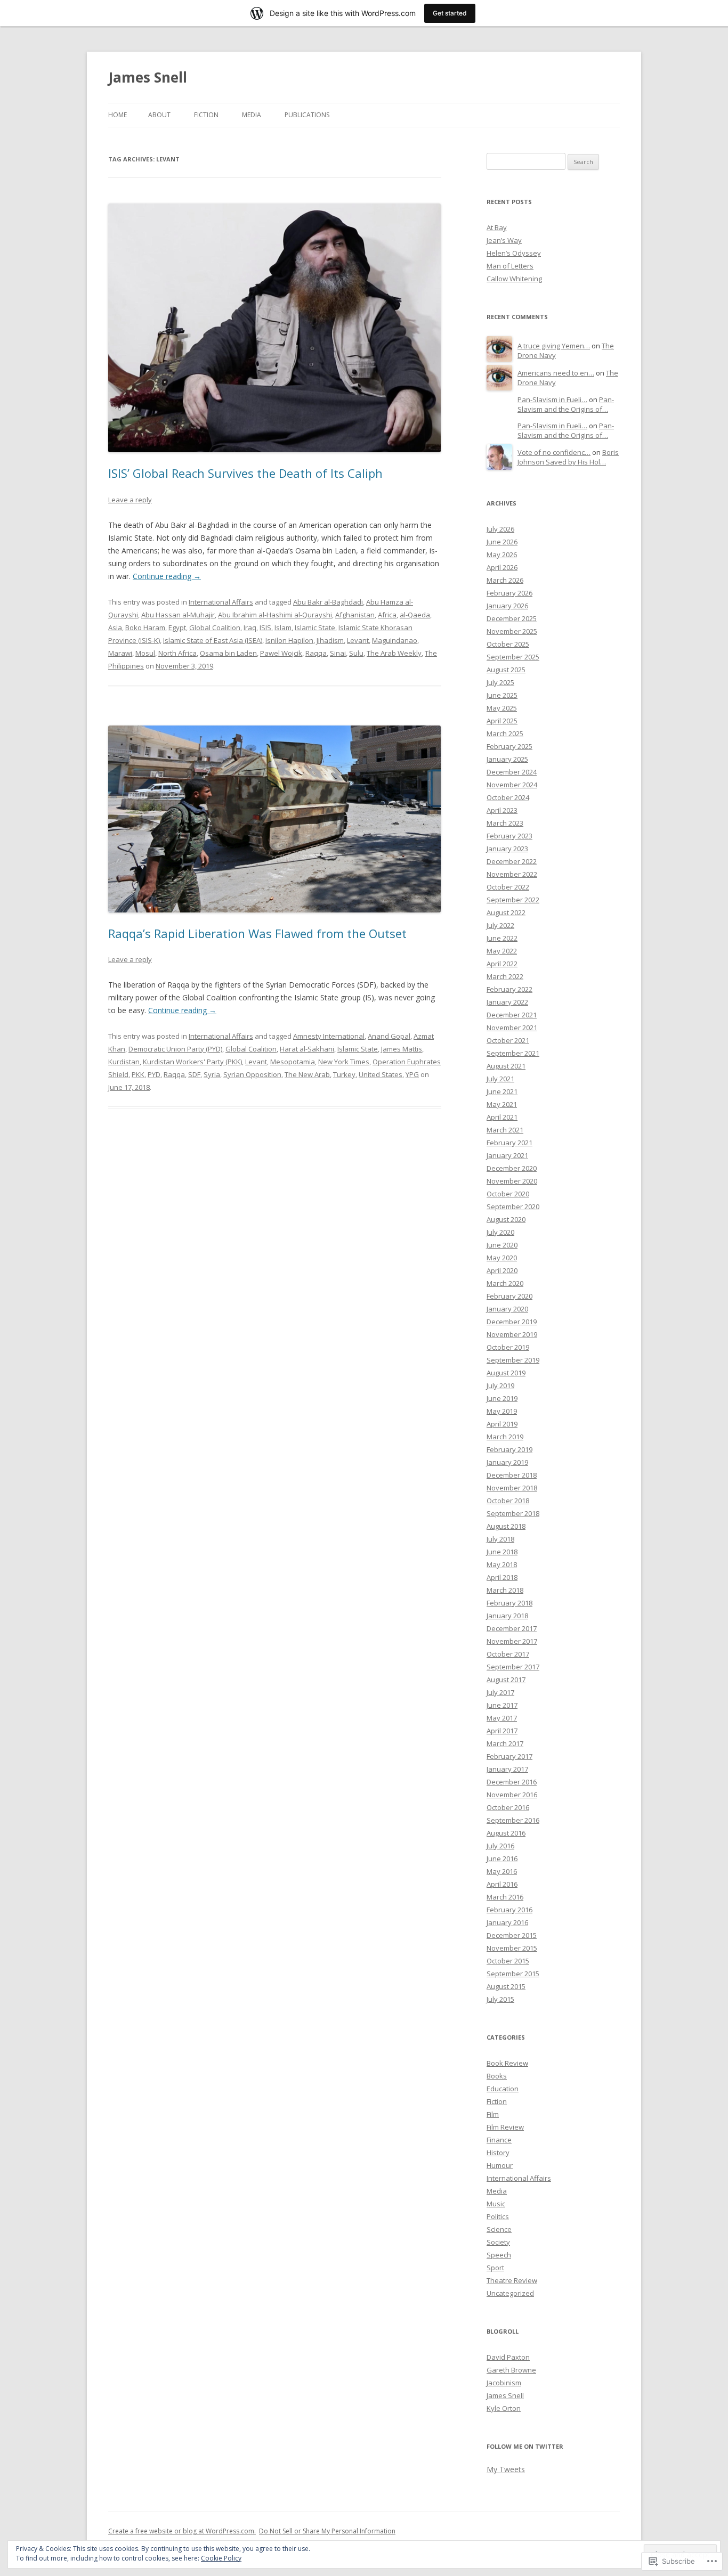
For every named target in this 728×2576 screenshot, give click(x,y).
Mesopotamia (293, 1062)
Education (503, 2089)
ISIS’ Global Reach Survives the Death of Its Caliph (245, 473)
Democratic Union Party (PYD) (175, 1049)
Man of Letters (510, 266)
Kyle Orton (504, 2408)
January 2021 (507, 1155)
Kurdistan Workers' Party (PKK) (192, 1062)
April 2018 (502, 1577)
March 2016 (505, 1897)
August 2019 (506, 1373)
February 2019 (509, 1449)
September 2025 (513, 657)
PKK (138, 1074)
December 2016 (512, 1782)
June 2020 (502, 1245)
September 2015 (513, 1974)
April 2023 (502, 810)
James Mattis (402, 1049)
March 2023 (505, 823)
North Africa (177, 653)
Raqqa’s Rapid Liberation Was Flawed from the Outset (257, 933)
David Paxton (508, 2357)
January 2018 (507, 1616)
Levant (358, 640)
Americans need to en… (556, 373)
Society (498, 2242)
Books (497, 2076)
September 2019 (513, 1360)
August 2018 (506, 1526)
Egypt (177, 627)
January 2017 (507, 1769)
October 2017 (508, 1654)
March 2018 (505, 1590)
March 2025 (505, 733)
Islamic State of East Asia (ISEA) (213, 640)
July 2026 (500, 529)
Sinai (338, 653)
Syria (212, 1074)
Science (499, 2229)
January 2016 (507, 1922)
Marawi (120, 653)
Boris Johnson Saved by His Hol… (568, 457)
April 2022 (502, 964)
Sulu (356, 653)
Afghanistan (355, 615)
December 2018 (512, 1475)
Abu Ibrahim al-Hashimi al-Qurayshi (275, 615)
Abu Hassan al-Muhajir (178, 615)
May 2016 (502, 1871)
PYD (154, 1074)
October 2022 (508, 887)
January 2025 (507, 759)
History (498, 2153)
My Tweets (506, 2469)
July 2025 (500, 682)
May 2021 (502, 1104)
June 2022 (502, 938)
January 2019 (507, 1462)
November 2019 (512, 1334)
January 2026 (507, 606)
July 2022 (500, 925)
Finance (499, 2140)
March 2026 (505, 580)
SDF (194, 1074)
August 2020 (506, 1219)
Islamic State (315, 627)
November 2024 (512, 785)
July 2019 (500, 1385)
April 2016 (502, 1884)
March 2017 (505, 1743)
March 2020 (505, 1283)
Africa (387, 615)
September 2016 (513, 1820)
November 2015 (512, 1948)
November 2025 (512, 631)
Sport (495, 2268)
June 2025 (502, 695)
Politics (498, 2216)
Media (252, 115)
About (159, 115)
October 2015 (508, 1961)
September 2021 (513, 1053)
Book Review (507, 2063)
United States (381, 1074)
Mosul (145, 653)
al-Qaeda (415, 615)
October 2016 (508, 1807)
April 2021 (502, 1117)
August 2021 (506, 1066)
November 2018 (512, 1488)
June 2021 (502, 1091)
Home (118, 115)
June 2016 (502, 1858)
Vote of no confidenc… (554, 452)
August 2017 (506, 1680)
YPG (412, 1074)
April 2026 (502, 567)
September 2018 (513, 1513)
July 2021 (500, 1079)
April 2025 (502, 721)
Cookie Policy (221, 2558)
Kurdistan (124, 1062)
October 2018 (508, 1501)
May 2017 (502, 1718)
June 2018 (502, 1552)
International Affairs (221, 602)
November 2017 (512, 1641)
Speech (499, 2255)
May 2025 (502, 708)
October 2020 (508, 1194)
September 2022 (513, 900)
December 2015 (512, 1935)
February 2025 (509, 746)
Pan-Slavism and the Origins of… (566, 405)
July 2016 (500, 1846)
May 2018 (502, 1564)
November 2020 (512, 1181)
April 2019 (502, 1424)
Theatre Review (512, 2280)
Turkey (344, 1074)
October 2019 (508, 1347)
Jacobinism (504, 2383)
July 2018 (500, 1539)
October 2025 (508, 644)
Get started (450, 13)
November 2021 (512, 1028)
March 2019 (505, 1437)
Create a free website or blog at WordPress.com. (182, 2531)
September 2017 (513, 1667)
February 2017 (509, 1756)
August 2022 (506, 912)
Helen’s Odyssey (514, 253)
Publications (307, 115)
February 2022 (509, 989)
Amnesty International (329, 1036)
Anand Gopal (389, 1036)
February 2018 (509, 1603)
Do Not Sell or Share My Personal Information (327, 2531)
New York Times (344, 1062)
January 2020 (507, 1309)
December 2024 (512, 772)
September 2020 (513, 1207)
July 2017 (500, 1692)
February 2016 (509, 1910)
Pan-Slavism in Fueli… (552, 400)
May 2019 (502, 1411)
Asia (115, 627)
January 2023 (507, 849)
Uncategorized (510, 2293)
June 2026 (502, 542)
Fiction (206, 115)
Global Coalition (215, 627)
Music (496, 2204)
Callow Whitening (514, 279)
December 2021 (512, 1015)
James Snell (148, 77)
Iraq (250, 627)
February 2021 (509, 1143)
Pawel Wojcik (281, 653)
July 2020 (500, 1232)
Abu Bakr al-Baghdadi (328, 602)
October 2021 (508, 1040)
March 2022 (505, 976)
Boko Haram (145, 627)
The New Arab (307, 1074)
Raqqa (316, 653)
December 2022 (512, 861)
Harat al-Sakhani (307, 1049)
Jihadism (330, 640)
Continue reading (167, 576)
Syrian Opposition (252, 1074)
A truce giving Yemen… (554, 346)
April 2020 (502, 1270)
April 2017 (502, 1731)
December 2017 (512, 1628)
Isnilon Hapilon (289, 640)
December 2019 (512, 1322)
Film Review (505, 2127)
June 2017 (502, 1705)
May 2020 (502, 1258)
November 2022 (512, 874)
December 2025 (512, 618)
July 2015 (500, 1999)
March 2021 (505, 1130)
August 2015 (506, 1986)
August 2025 (506, 670)
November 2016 (512, 1795)
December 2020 (512, 1168)
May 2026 (502, 555)
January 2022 (507, 1002)
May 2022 (502, 951)
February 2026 (509, 593)
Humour (500, 2165)
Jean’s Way (504, 240)
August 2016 (506, 1833)
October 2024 (508, 797)
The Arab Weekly (394, 653)
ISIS (265, 627)
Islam (283, 627)
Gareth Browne (511, 2370)
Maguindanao (395, 640)
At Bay (497, 227)
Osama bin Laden (228, 653)
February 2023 (509, 836)
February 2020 (509, 1296)
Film (493, 2114)
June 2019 (502, 1398)
